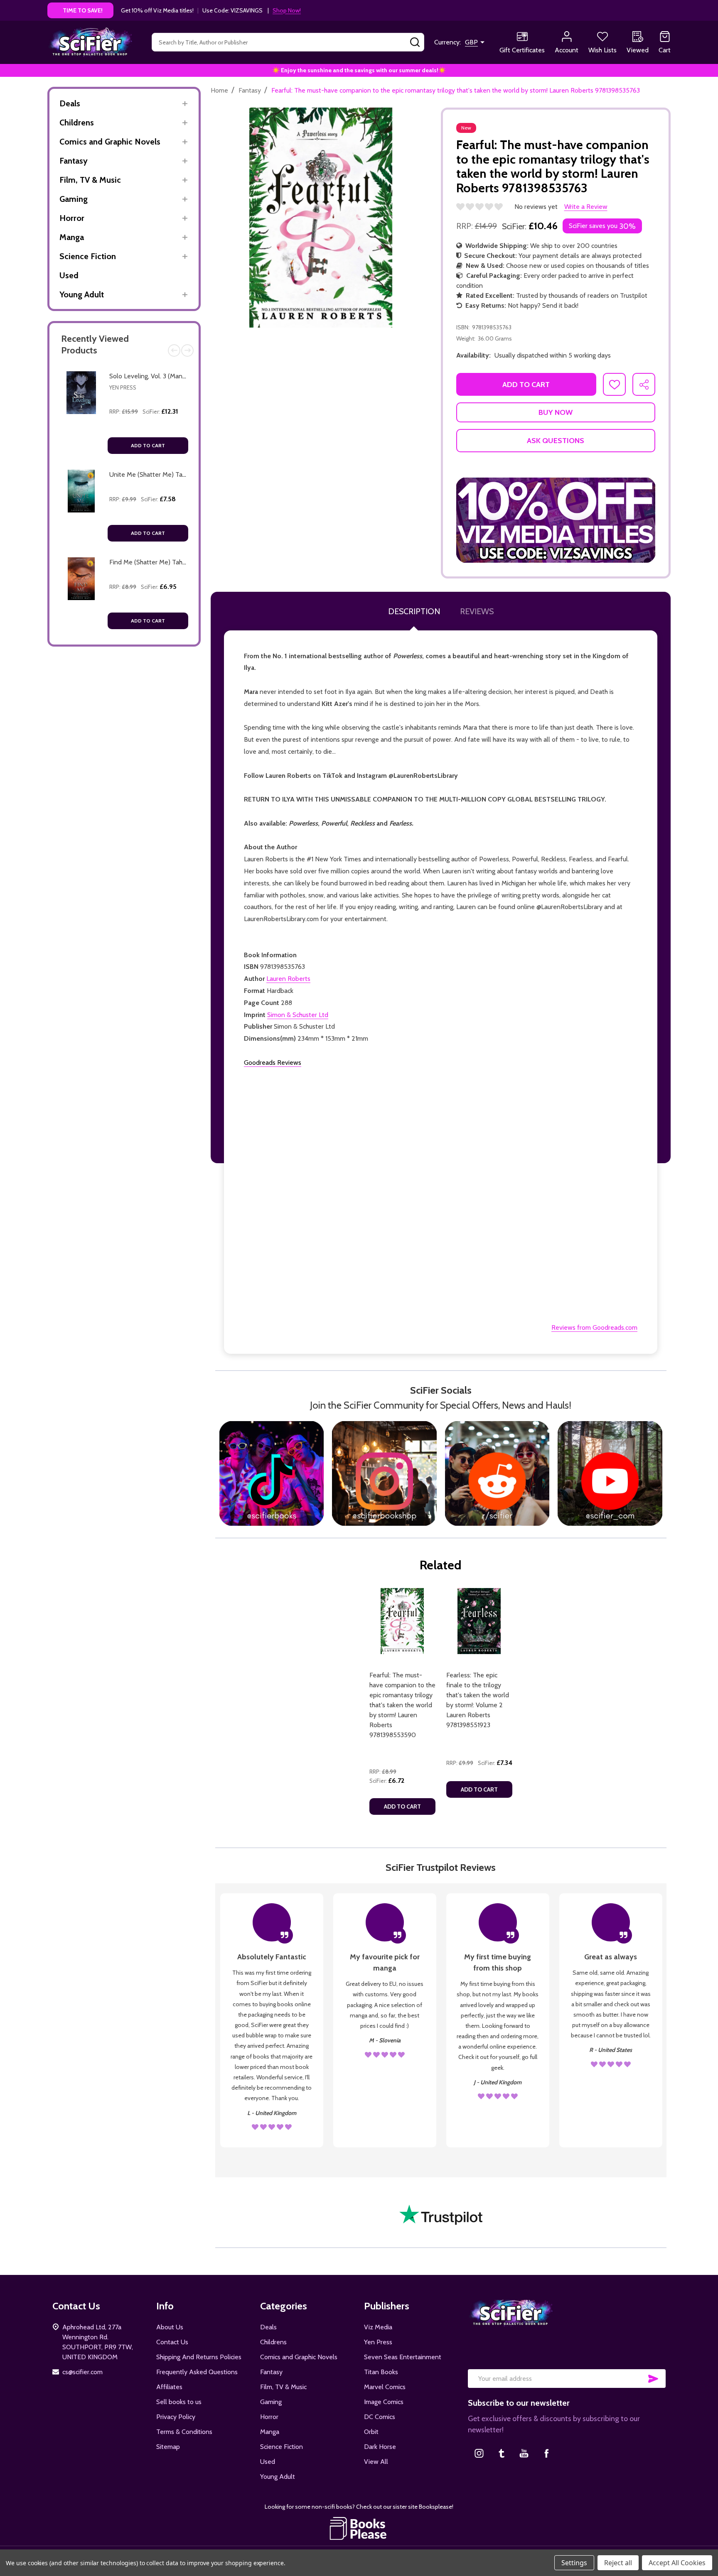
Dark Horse (380, 2447)
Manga (72, 237)
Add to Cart (148, 445)
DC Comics (380, 2417)
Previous (174, 350)
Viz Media (378, 2327)
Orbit (371, 2432)
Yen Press (123, 387)
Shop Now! (287, 10)
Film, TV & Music (90, 180)
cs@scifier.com (82, 2372)
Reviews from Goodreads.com (594, 1327)
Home (219, 90)
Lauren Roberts (288, 979)
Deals (70, 103)
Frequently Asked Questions (197, 2372)
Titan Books (381, 2372)
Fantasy (74, 161)
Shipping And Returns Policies (199, 2357)
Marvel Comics (385, 2387)
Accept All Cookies (677, 2563)
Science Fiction (88, 256)
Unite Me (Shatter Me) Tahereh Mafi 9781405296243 (185, 474)
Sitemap (168, 2447)
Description (414, 611)
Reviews (477, 611)
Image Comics (384, 2402)
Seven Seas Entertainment (403, 2357)
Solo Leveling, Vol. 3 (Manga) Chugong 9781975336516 (186, 376)
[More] (185, 104)
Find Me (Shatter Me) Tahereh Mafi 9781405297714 (183, 562)
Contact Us (172, 2342)
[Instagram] (479, 2453)
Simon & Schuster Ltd (298, 1015)
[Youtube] (524, 2453)
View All (376, 2462)
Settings (574, 2563)
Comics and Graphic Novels (110, 142)
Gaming (74, 199)
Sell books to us (179, 2402)
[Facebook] (546, 2453)
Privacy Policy (176, 2417)
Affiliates (169, 2387)
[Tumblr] (502, 2453)
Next (187, 350)
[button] (556, 520)
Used (69, 275)
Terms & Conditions (184, 2432)
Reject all (618, 2563)
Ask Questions (556, 441)
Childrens (77, 123)
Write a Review (586, 207)
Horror (72, 218)
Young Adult (82, 294)
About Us (170, 2327)
